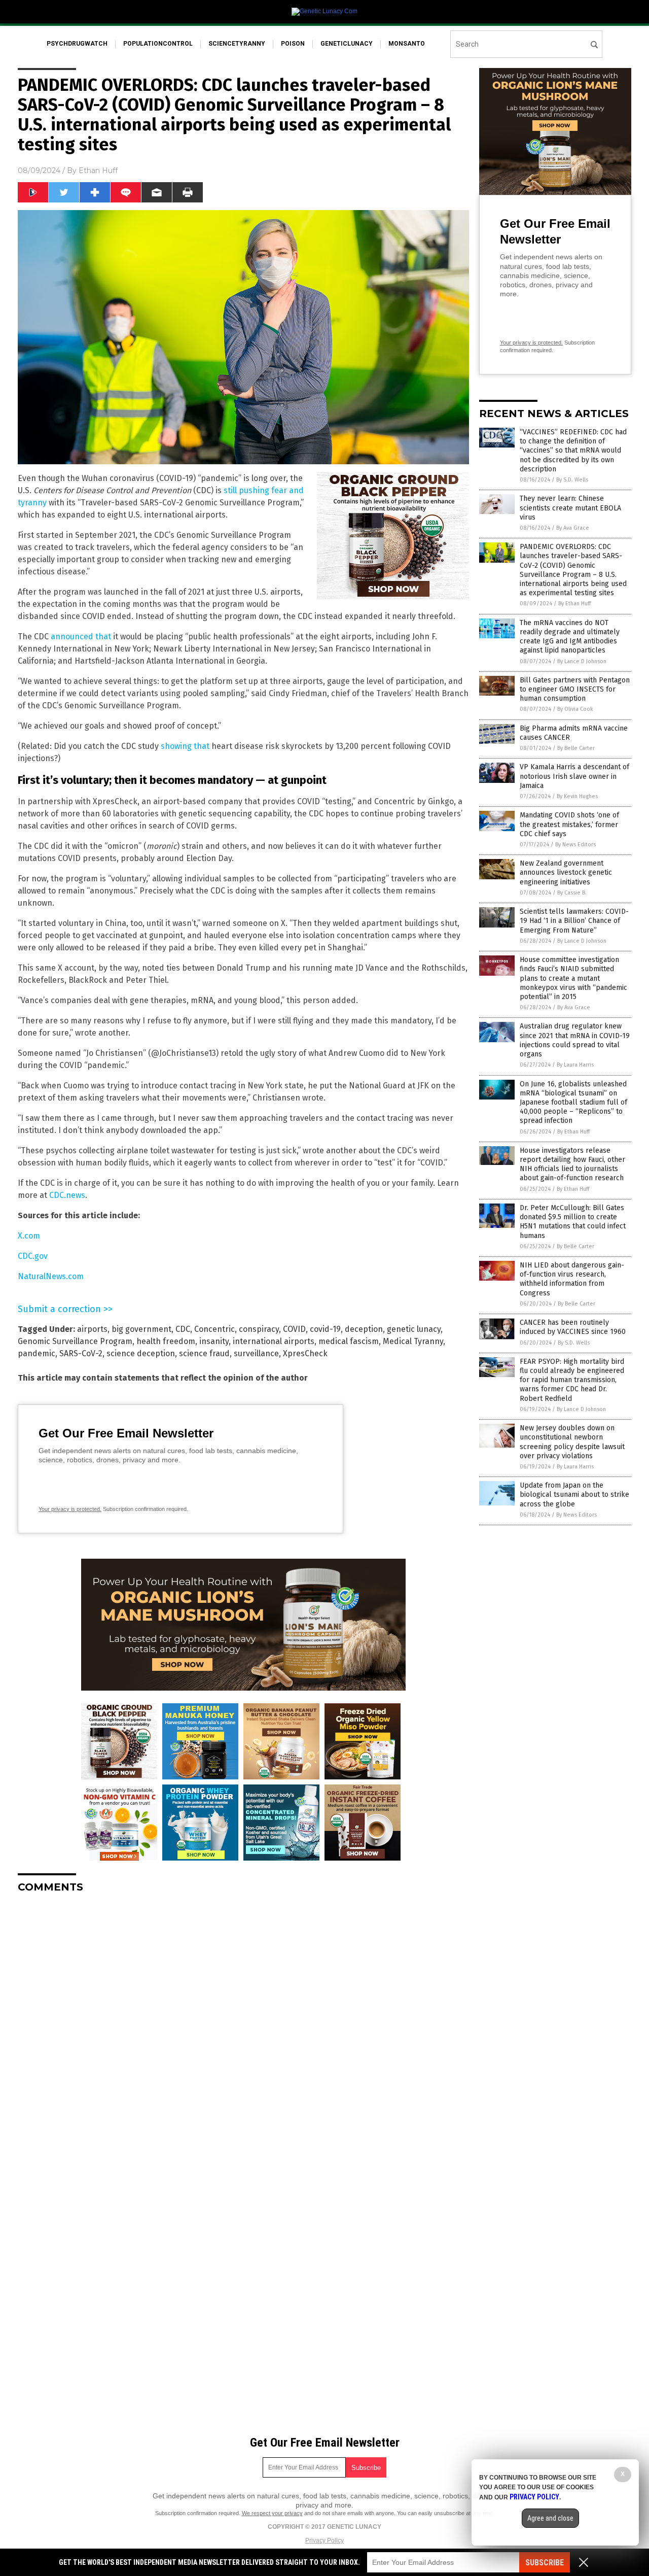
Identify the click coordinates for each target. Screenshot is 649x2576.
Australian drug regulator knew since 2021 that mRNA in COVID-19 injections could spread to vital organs (575, 1040)
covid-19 (325, 1329)
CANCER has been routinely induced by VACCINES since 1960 (573, 1327)
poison (293, 44)
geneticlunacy (347, 44)
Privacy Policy (324, 2540)
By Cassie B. (572, 893)
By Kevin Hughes (577, 796)
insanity (214, 1341)
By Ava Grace (573, 528)
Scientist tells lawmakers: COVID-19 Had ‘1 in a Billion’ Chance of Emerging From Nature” (574, 921)
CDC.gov (33, 1256)
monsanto (407, 44)
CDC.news (67, 1195)
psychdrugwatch (77, 44)
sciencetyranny (237, 44)
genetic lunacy (414, 1329)
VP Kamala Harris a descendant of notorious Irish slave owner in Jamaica (574, 776)
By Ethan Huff (574, 604)
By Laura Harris (575, 1065)
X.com (29, 1236)
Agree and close (550, 2518)
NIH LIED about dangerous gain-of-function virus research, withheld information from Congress (572, 1279)
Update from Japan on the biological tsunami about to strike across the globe (574, 1495)
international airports (274, 1341)
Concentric (214, 1329)
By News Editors (575, 845)
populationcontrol (158, 44)
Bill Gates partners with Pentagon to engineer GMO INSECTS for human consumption (575, 689)
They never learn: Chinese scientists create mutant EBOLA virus (570, 508)
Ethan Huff (98, 170)
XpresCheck (305, 1353)
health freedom (166, 1341)
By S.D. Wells (572, 480)
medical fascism (349, 1341)
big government (141, 1329)
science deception (141, 1353)
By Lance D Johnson (582, 661)
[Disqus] (243, 2028)
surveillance (256, 1353)
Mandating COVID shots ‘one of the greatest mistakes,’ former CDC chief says (569, 824)
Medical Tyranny (413, 1341)
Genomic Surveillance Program (75, 1341)
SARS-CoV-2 (81, 1353)
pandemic (37, 1353)
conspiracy (259, 1329)
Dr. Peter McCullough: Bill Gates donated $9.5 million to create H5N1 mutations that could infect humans (573, 1222)
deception (364, 1329)
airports (92, 1329)
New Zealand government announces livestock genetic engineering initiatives (566, 872)
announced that (81, 637)
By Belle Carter (576, 748)
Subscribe (545, 2563)
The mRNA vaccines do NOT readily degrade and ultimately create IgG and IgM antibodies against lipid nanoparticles (570, 637)
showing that (185, 746)
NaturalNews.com (51, 1276)
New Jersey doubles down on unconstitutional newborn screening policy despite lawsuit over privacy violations (572, 1442)
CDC (183, 1329)
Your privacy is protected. (70, 1509)
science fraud (204, 1353)
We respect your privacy (272, 2513)
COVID (294, 1329)
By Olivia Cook (575, 709)
